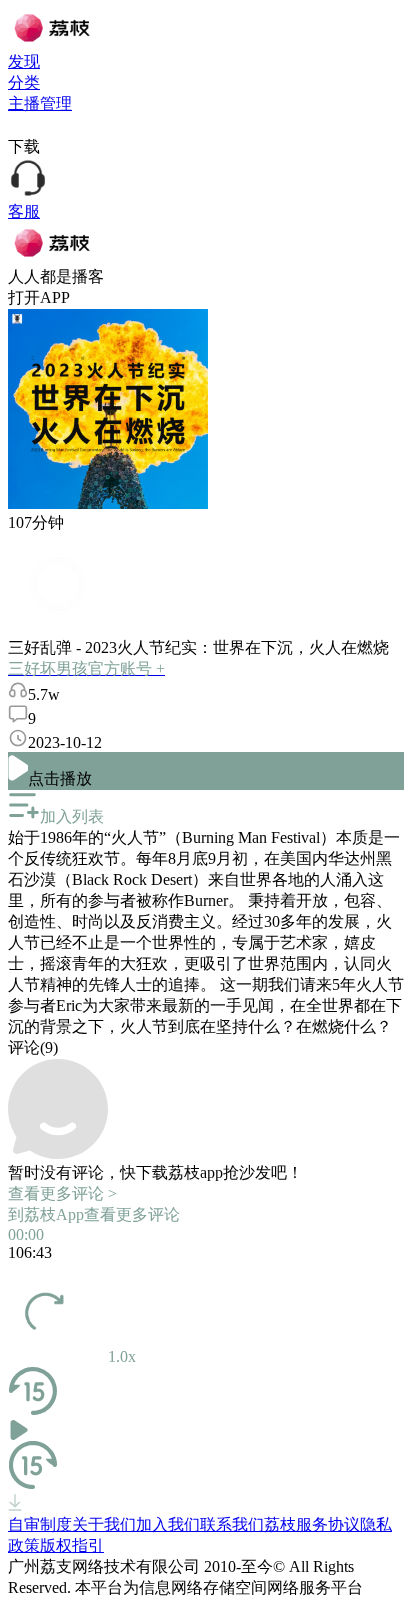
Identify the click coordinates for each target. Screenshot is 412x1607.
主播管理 (40, 103)
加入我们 (168, 1524)
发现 (24, 61)
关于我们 (104, 1524)
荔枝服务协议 (312, 1524)
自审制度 (40, 1524)
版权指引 (72, 1545)
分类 (24, 82)
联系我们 (232, 1524)
